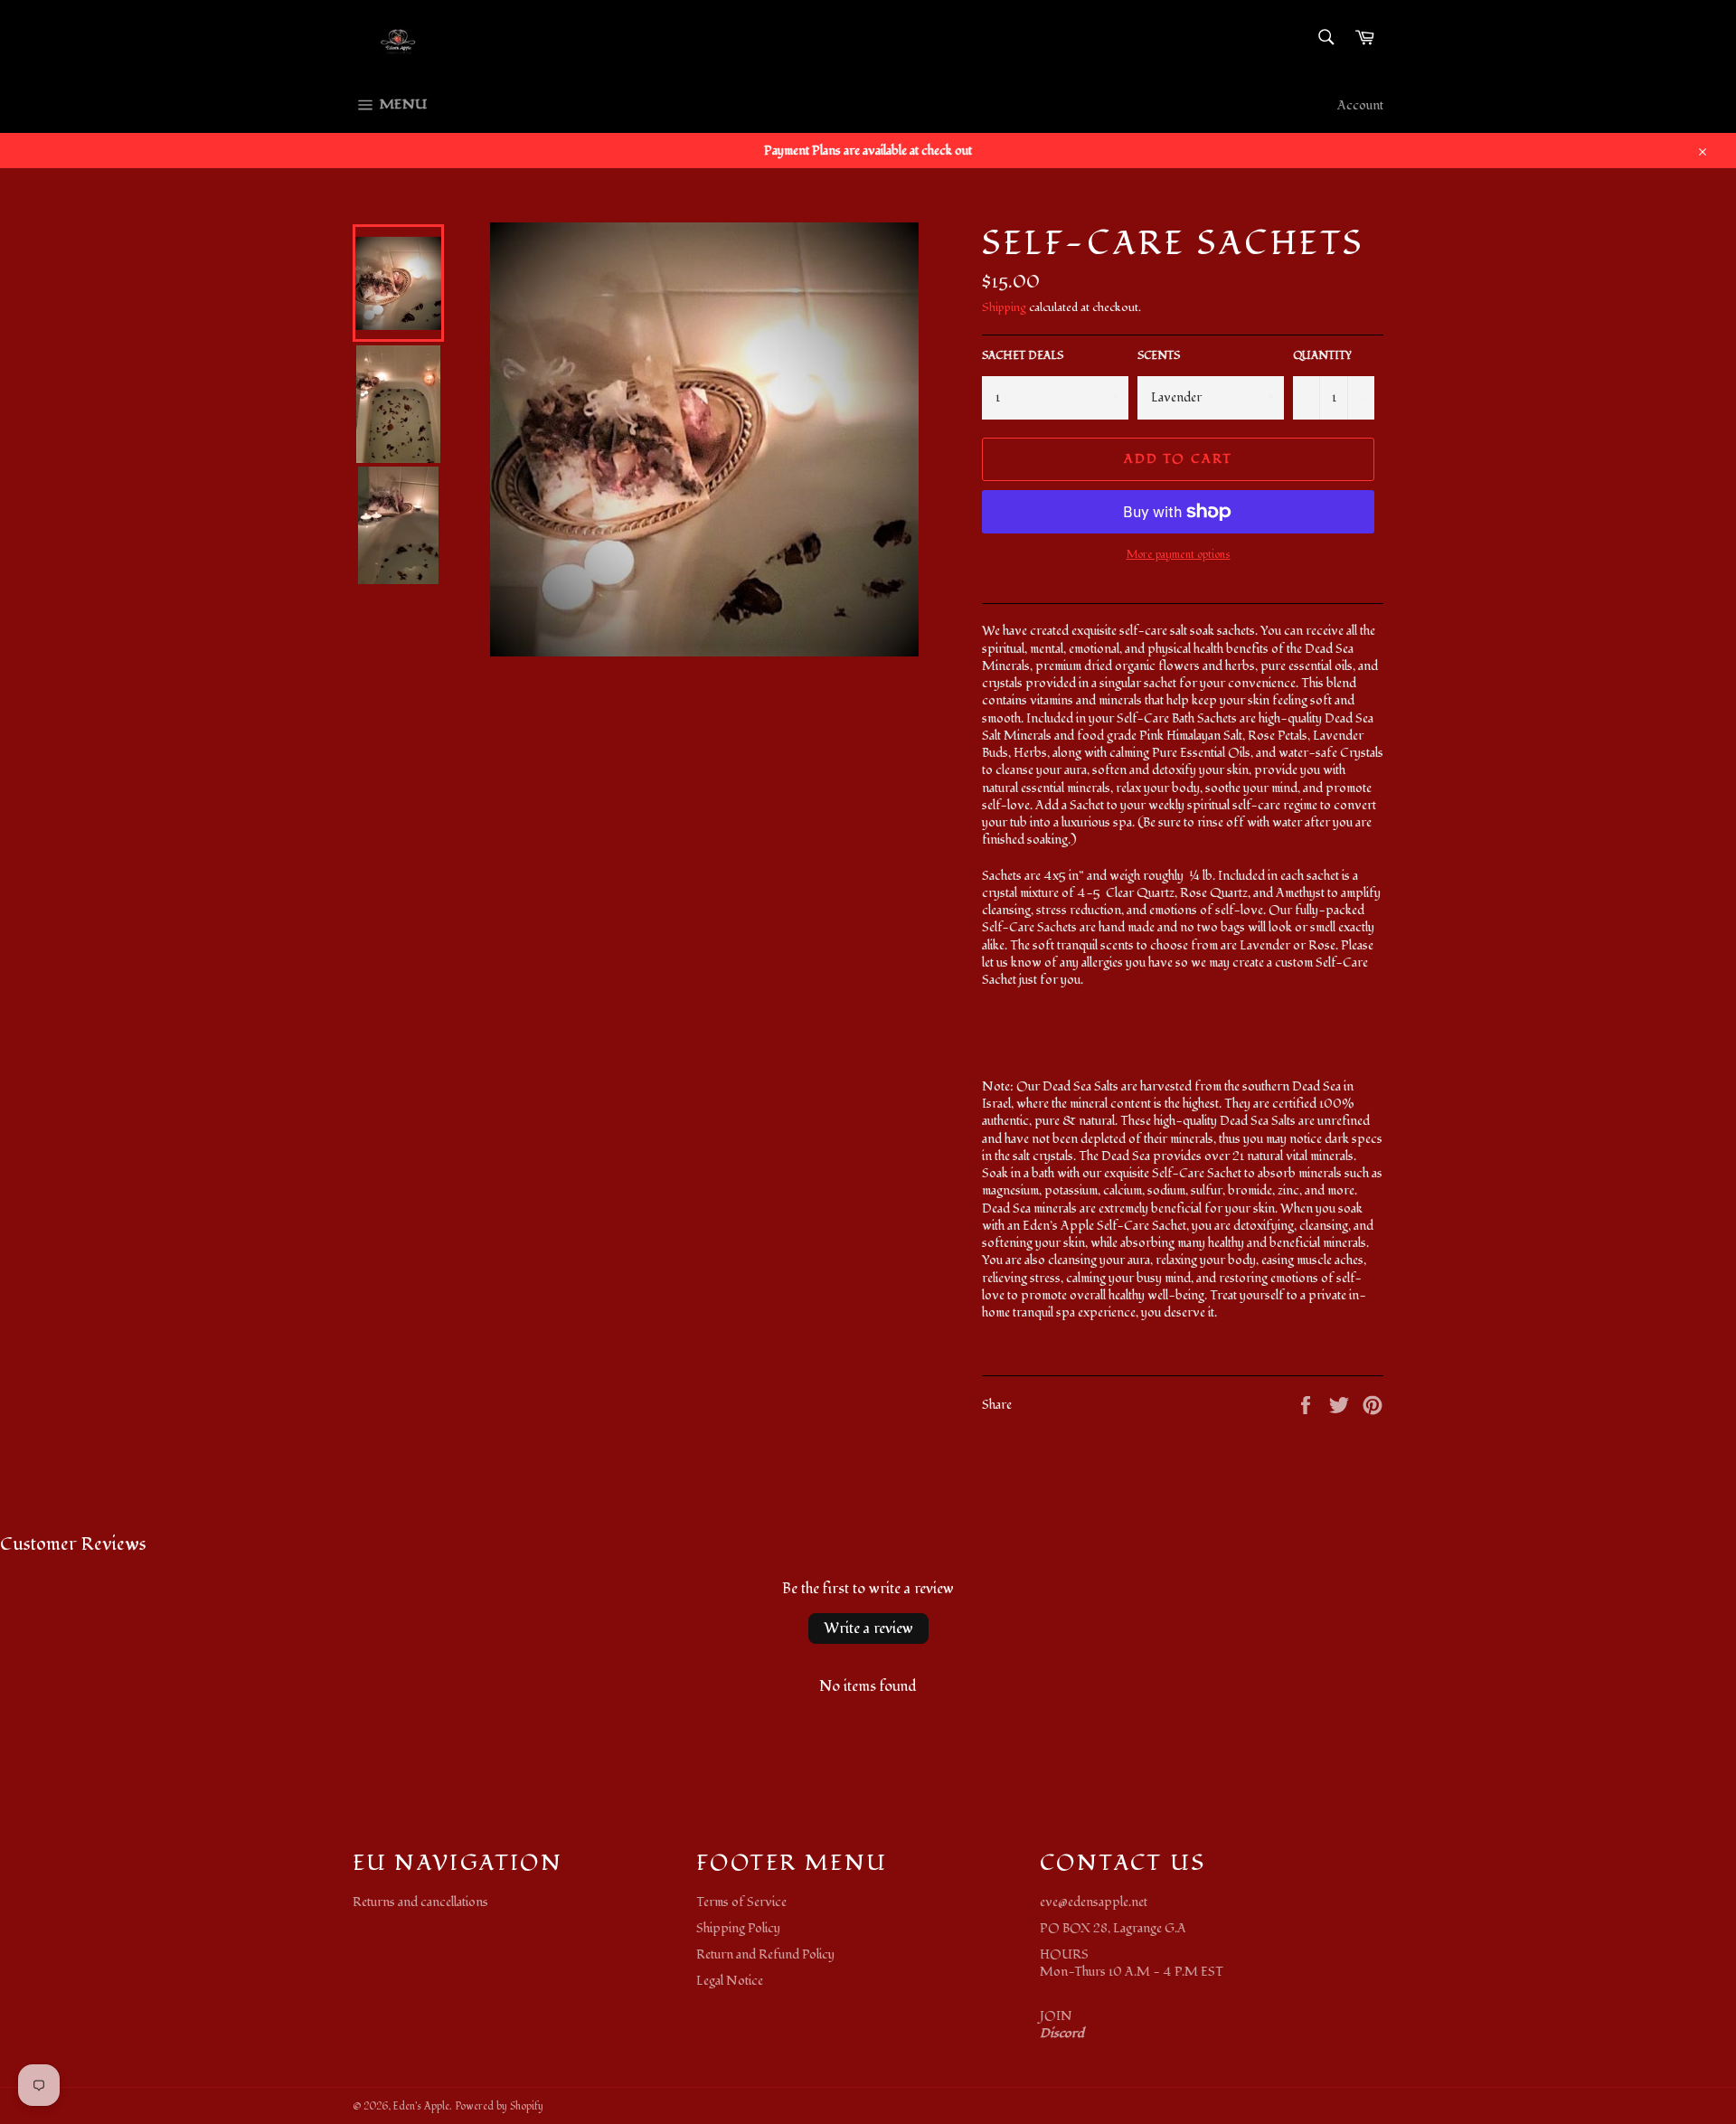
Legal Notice (730, 1981)
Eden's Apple (421, 2106)
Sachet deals (1023, 356)
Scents (1159, 356)
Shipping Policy (738, 1928)
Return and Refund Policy (765, 1954)
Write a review (868, 1628)
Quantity (1322, 356)
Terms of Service (741, 1902)
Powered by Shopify (499, 2106)
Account (1360, 105)
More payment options (1179, 555)
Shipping (1004, 307)
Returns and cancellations (420, 1902)
